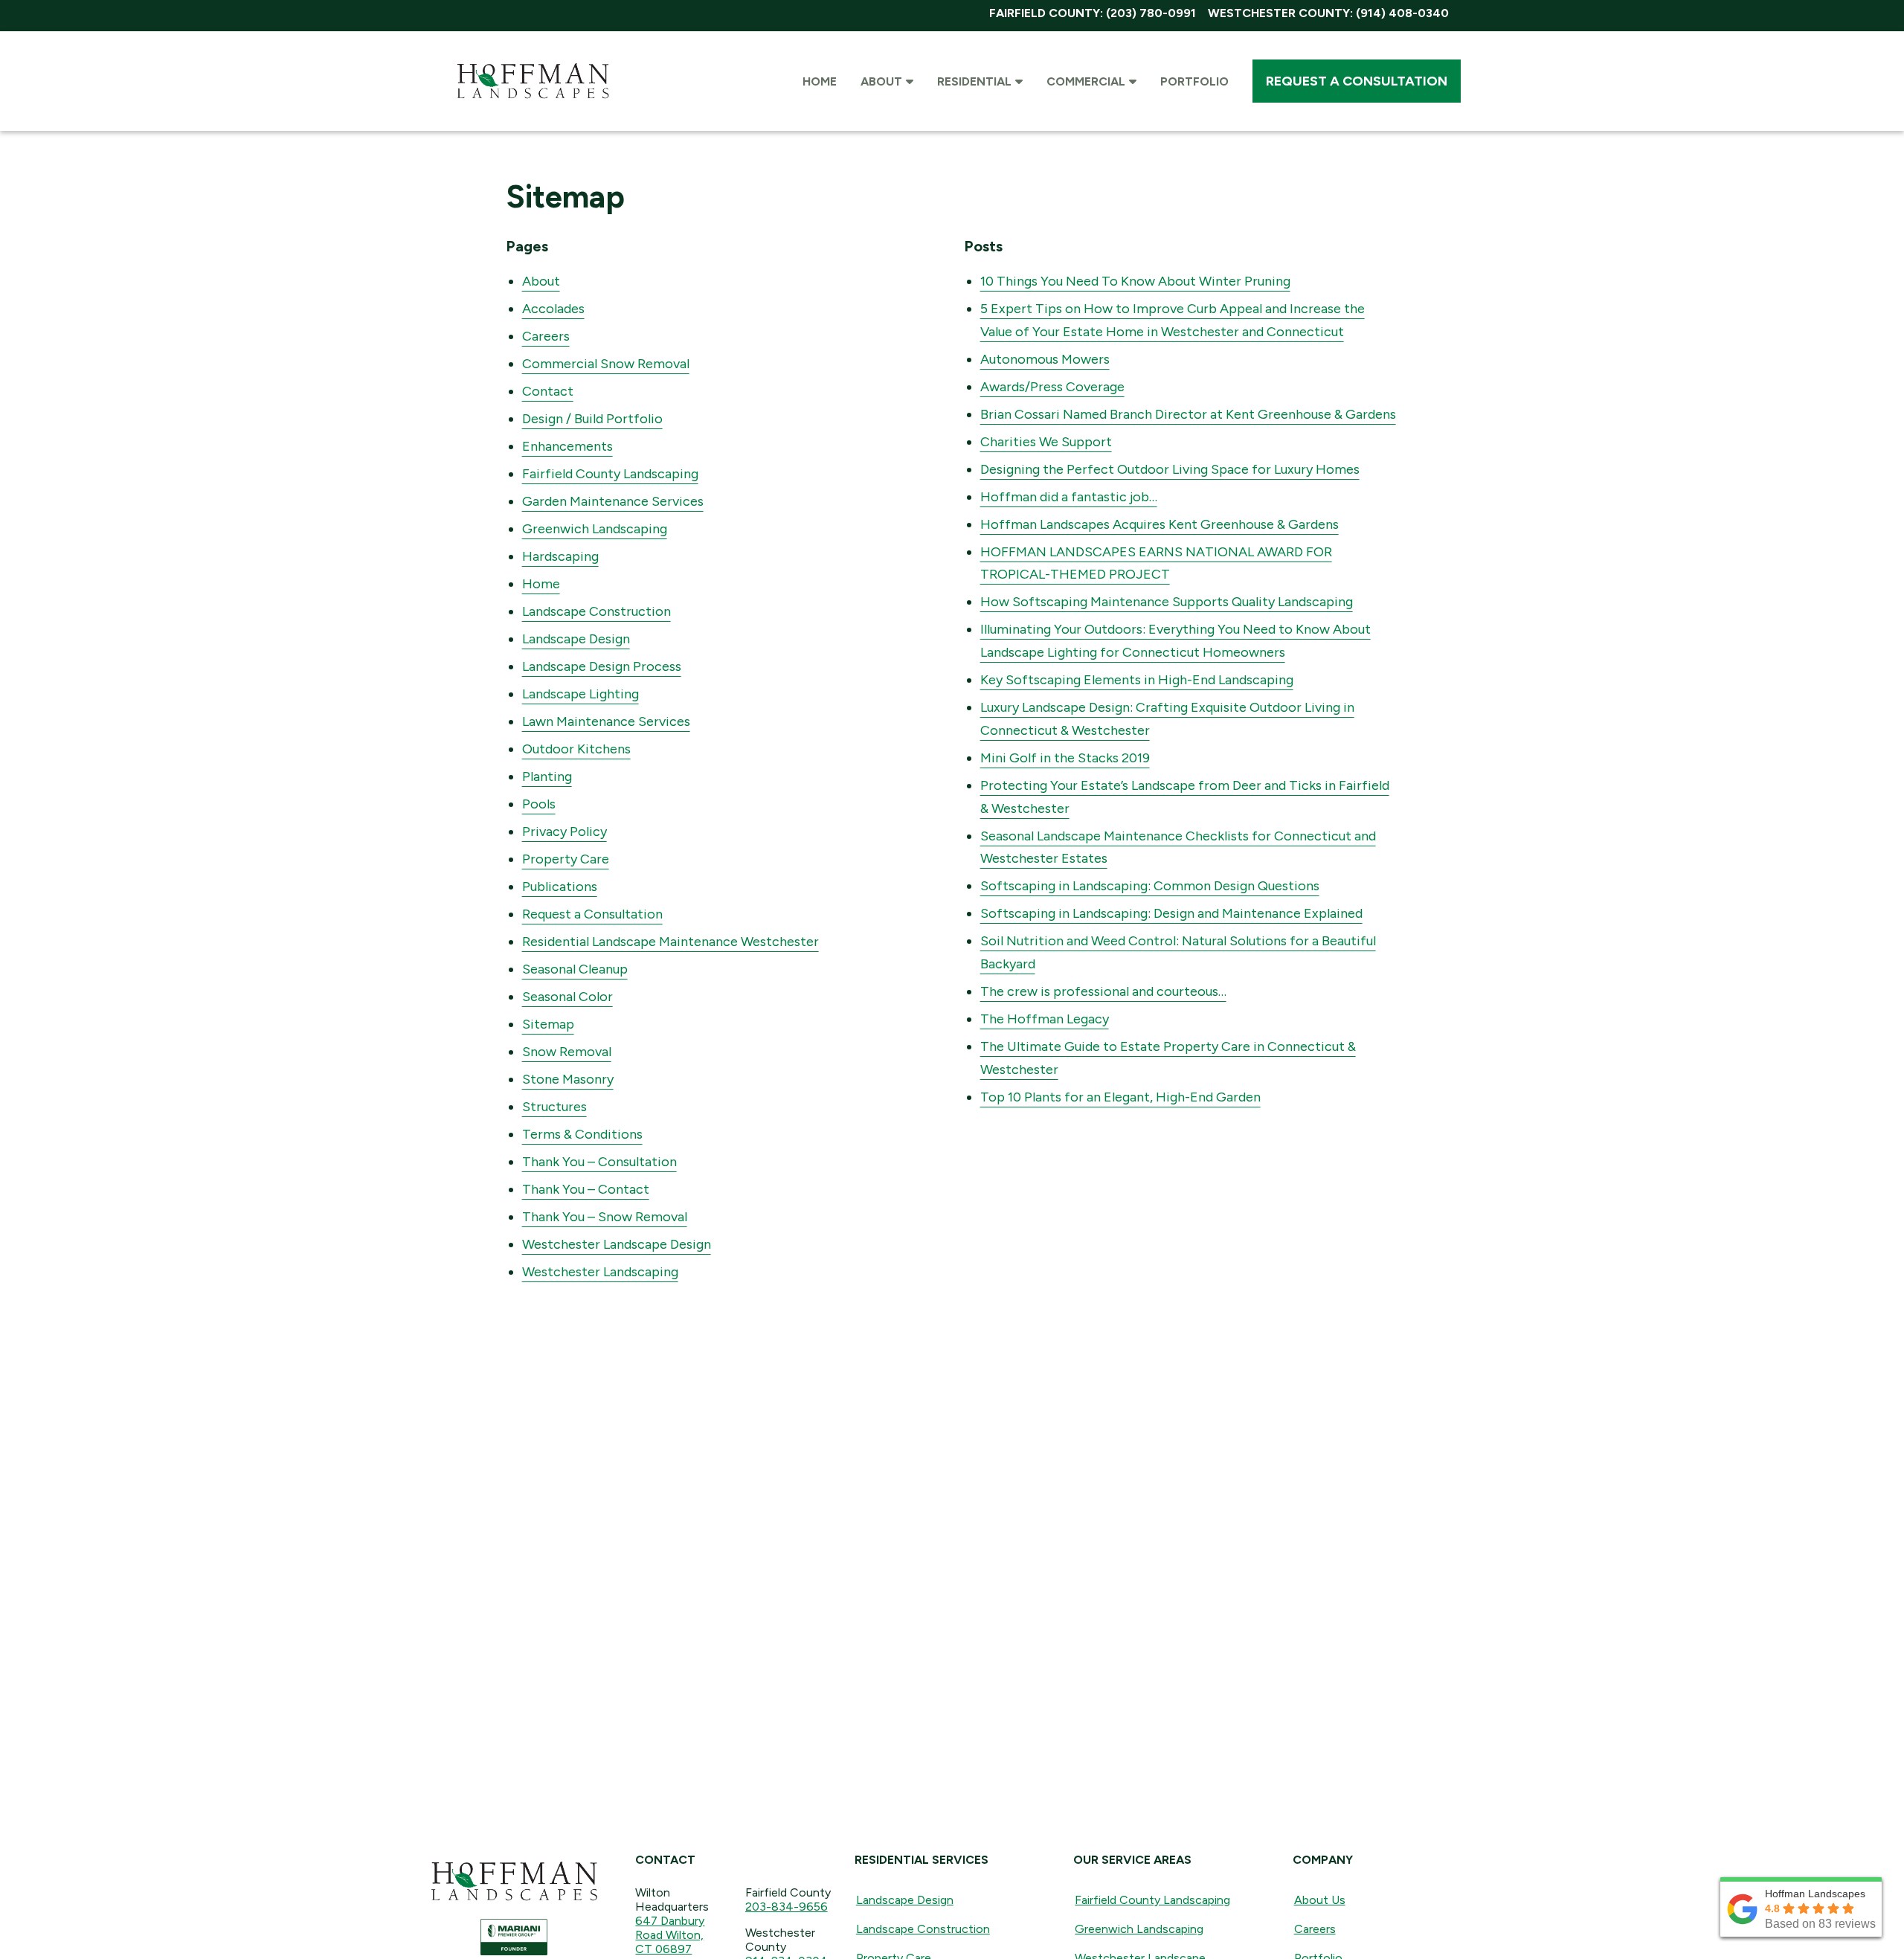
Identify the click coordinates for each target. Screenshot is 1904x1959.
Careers (546, 336)
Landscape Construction (596, 611)
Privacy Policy (565, 831)
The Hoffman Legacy (1045, 1019)
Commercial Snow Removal (606, 364)
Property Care (566, 859)
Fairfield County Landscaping (610, 474)
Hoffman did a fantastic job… (1069, 497)
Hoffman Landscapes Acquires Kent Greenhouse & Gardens (1160, 524)
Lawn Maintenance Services (606, 721)
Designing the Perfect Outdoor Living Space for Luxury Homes (1170, 469)
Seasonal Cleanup (575, 969)
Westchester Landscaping (600, 1272)
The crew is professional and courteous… (1103, 991)
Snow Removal (567, 1052)
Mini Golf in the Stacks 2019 (1065, 758)
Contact (548, 391)
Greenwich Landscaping (595, 529)
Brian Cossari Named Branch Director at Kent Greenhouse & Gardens (1188, 414)
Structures (554, 1107)
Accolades (553, 309)
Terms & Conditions (582, 1134)
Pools (539, 804)
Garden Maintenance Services (613, 501)
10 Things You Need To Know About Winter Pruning (1135, 281)
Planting (547, 776)
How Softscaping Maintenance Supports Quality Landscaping (1167, 602)
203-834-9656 (787, 1907)
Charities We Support (1046, 442)
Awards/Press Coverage (1052, 387)
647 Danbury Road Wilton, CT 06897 (670, 1935)
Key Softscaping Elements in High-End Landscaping (1137, 680)
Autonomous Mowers (1045, 359)
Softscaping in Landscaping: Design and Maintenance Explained (1171, 913)
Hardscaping (560, 556)
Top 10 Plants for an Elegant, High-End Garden (1120, 1097)
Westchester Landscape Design (617, 1244)
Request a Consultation (592, 914)
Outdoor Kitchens (576, 749)
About (541, 281)
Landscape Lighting (580, 694)
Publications (560, 887)
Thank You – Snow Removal (605, 1217)
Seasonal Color (567, 997)
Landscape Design (576, 639)
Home (541, 584)
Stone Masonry (568, 1079)
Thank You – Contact (586, 1189)
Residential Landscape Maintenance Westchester (670, 942)
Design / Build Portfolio (592, 419)
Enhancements (567, 446)
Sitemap (548, 1024)
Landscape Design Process (602, 666)
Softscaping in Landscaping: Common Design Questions (1150, 886)
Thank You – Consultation (599, 1162)
